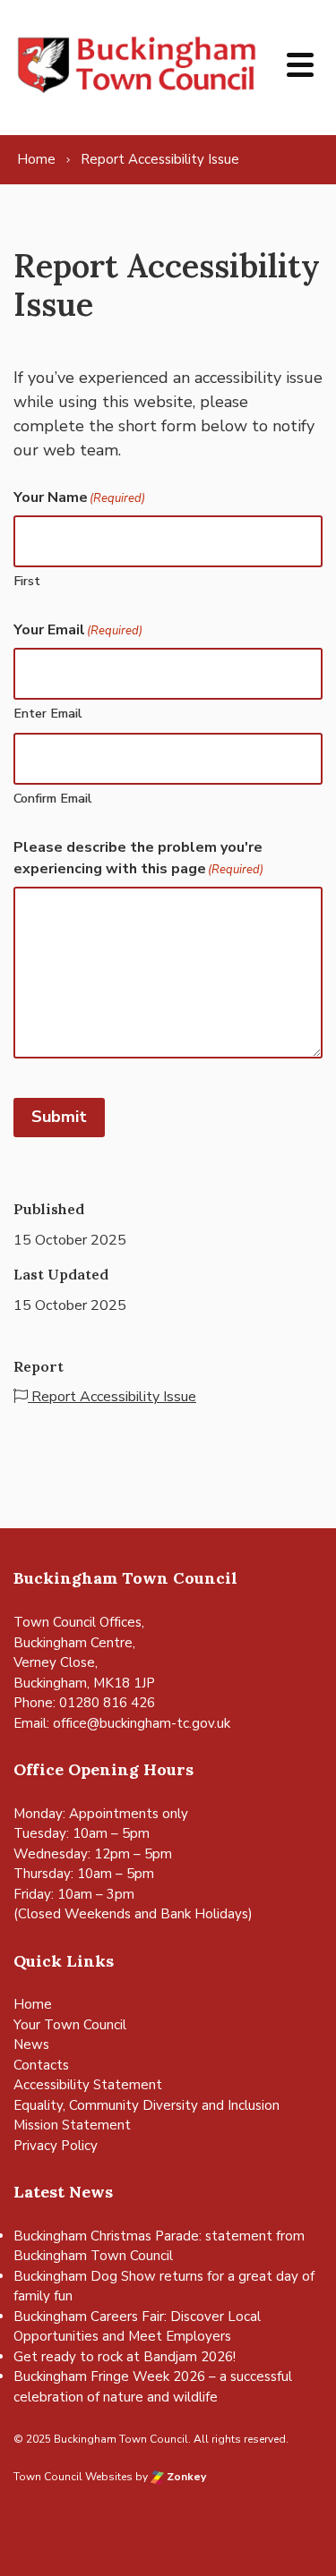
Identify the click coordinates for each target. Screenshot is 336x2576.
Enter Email (48, 713)
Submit (59, 1117)
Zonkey (185, 2477)
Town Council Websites (73, 2477)
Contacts (41, 2065)
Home (33, 2004)
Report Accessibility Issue (112, 1397)
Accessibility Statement (88, 2085)
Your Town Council (70, 2025)
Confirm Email (53, 798)
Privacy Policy (56, 2146)
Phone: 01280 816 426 (84, 1703)
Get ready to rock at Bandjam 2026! (125, 2357)
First (27, 581)
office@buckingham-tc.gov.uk (142, 1723)
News (31, 2045)
